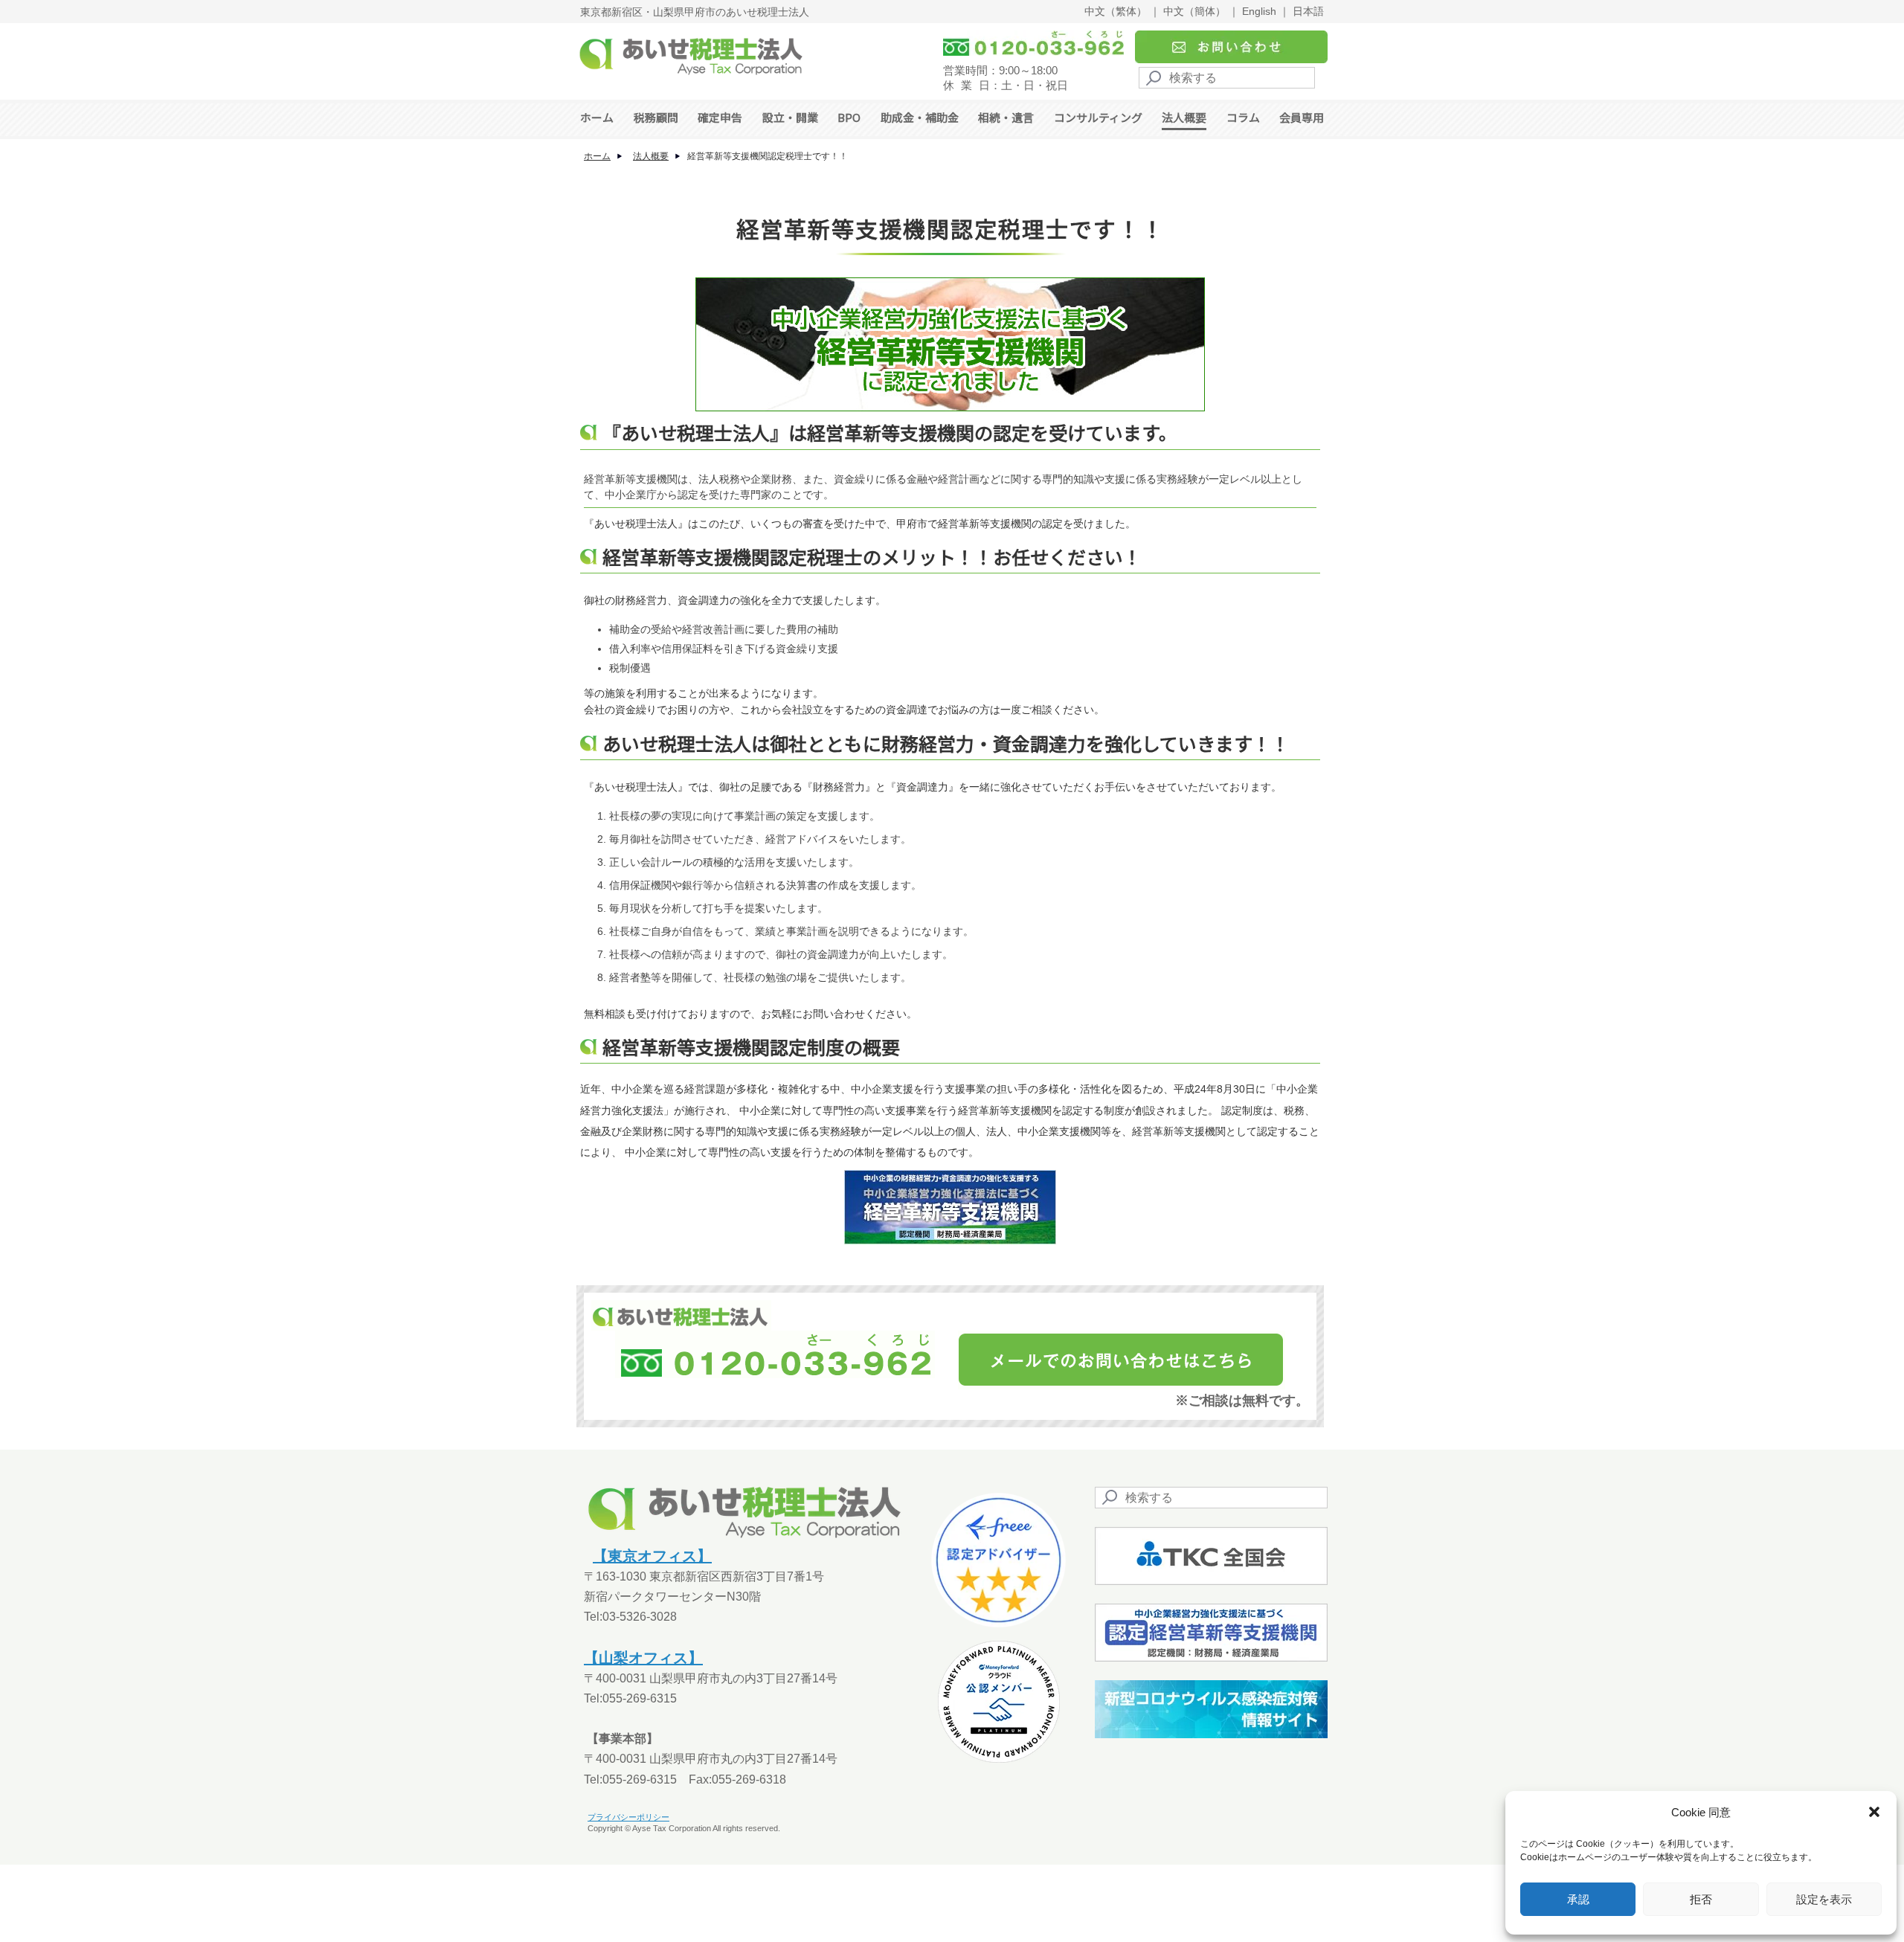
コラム (1243, 117)
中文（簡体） (1194, 11)
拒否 (1701, 1899)
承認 (1578, 1899)
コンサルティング (1098, 117)
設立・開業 (790, 117)
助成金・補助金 (920, 117)
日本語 (1308, 11)
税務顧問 (656, 117)
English (1259, 11)
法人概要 (1184, 117)
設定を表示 (1824, 1899)
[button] (1874, 1812)
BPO (849, 117)
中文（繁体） (1116, 11)
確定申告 (720, 117)
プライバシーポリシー (628, 1817)
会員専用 (1302, 117)
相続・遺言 (1006, 117)
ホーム (597, 117)
